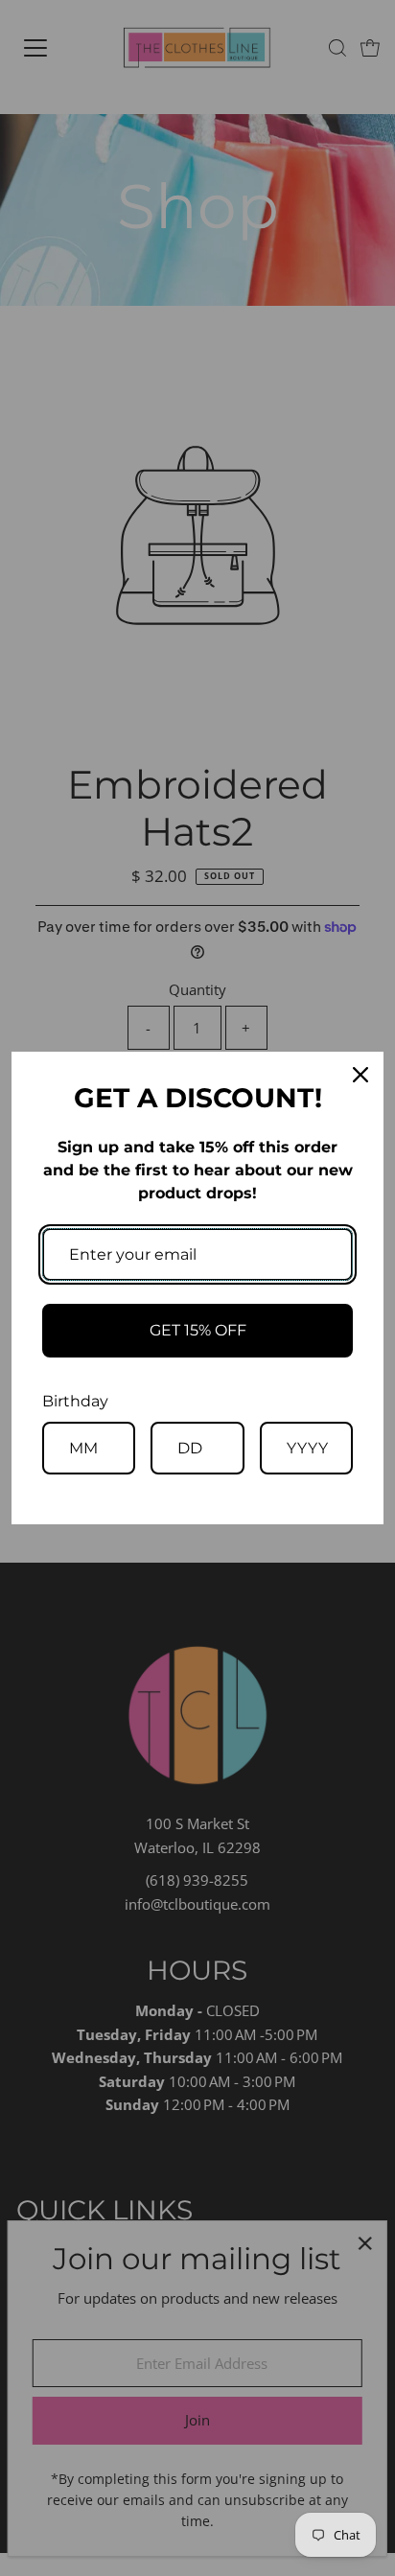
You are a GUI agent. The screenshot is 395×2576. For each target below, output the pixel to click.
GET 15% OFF (198, 1330)
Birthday (75, 1401)
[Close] (360, 1075)
